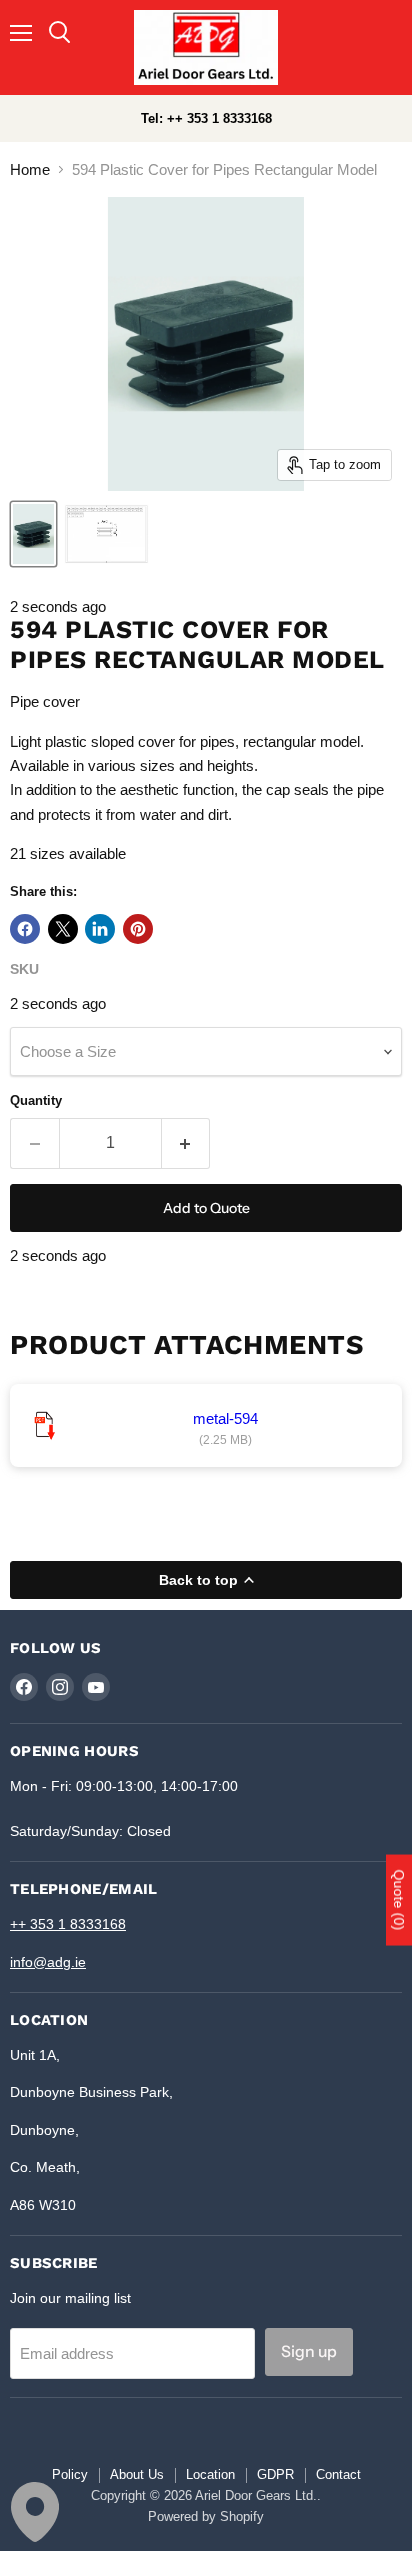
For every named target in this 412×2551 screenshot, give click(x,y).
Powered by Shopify (206, 2516)
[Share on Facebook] (25, 929)
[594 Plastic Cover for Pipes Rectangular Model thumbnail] (107, 534)
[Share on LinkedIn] (100, 929)
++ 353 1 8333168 (68, 1924)
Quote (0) (399, 1900)
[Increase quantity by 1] (186, 1143)
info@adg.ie (48, 1962)
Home (30, 169)
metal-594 (225, 1418)
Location (210, 2474)
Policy (70, 2474)
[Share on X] (63, 929)
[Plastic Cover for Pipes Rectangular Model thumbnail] (33, 534)
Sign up (309, 2351)
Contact (338, 2474)
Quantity (36, 1100)
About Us (137, 2474)
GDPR (275, 2474)
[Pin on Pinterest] (138, 929)
